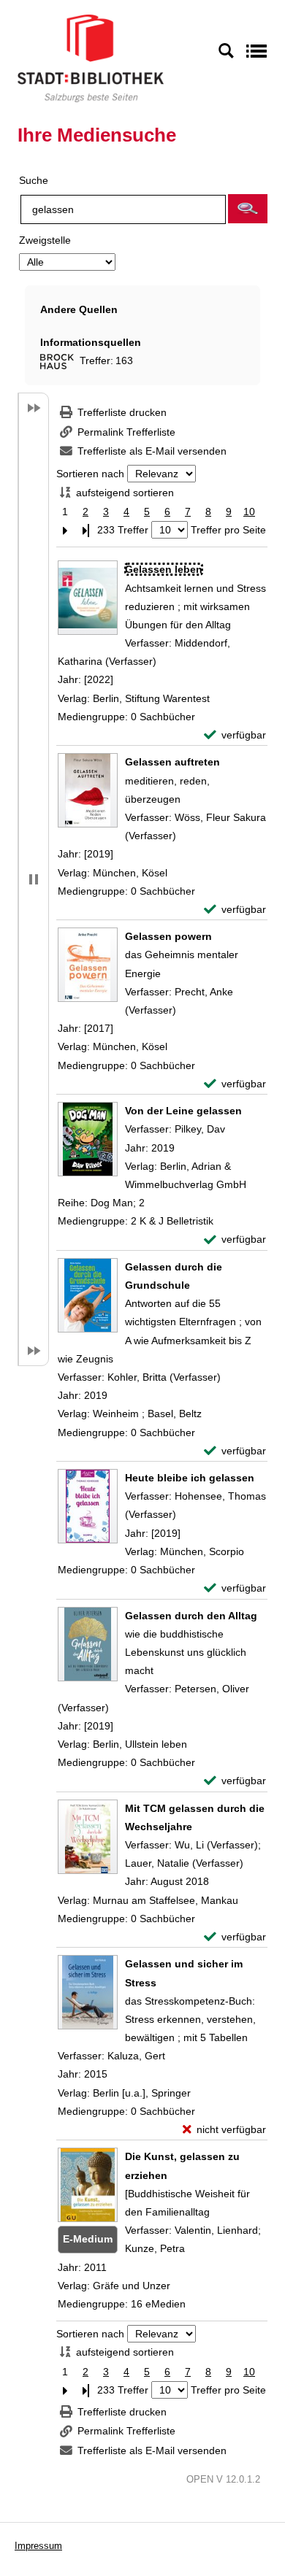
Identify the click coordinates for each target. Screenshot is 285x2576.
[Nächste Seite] (65, 530)
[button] (248, 209)
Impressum (38, 2546)
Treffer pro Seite (228, 530)
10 (249, 512)
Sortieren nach (90, 474)
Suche (34, 180)
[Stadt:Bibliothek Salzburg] (91, 58)
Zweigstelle (45, 240)
